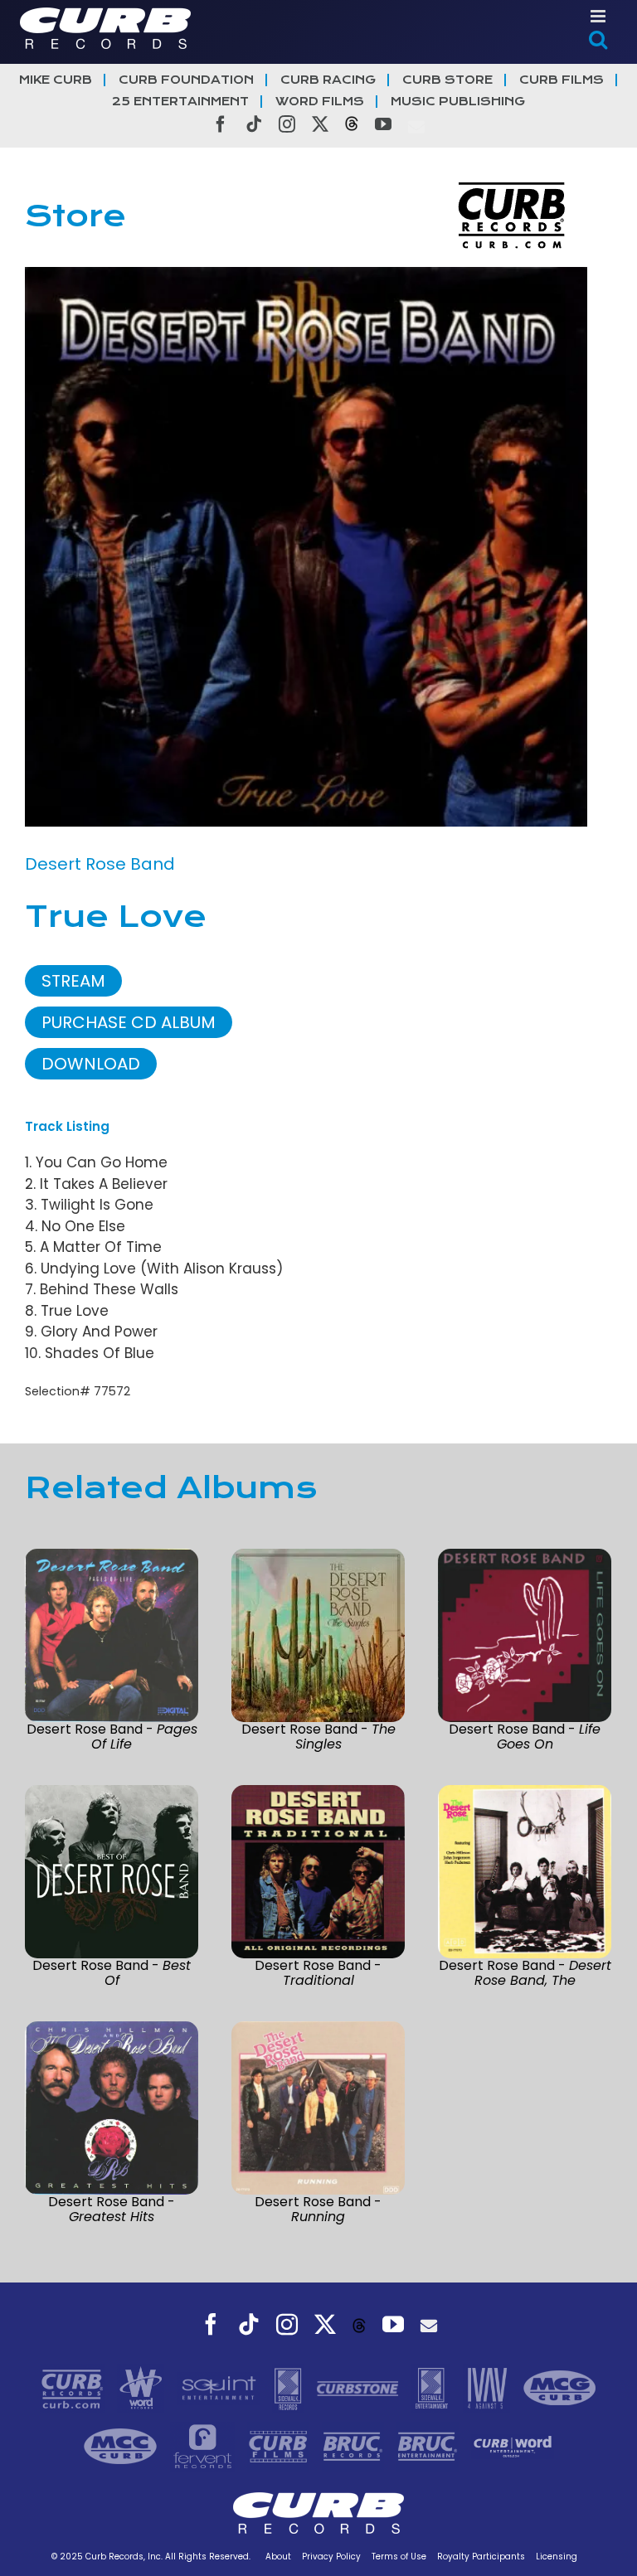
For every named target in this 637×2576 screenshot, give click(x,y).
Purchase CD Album (129, 1022)
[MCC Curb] (122, 2445)
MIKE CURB (56, 80)
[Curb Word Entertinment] (513, 2445)
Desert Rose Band (100, 864)
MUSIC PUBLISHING (458, 102)
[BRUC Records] (355, 2445)
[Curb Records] (74, 2387)
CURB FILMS (562, 80)
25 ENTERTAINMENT (180, 102)
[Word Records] (143, 2387)
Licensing (557, 2557)
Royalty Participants (481, 2557)
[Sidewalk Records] (290, 2387)
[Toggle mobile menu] (599, 16)
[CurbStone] (360, 2387)
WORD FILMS (320, 102)
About (278, 2557)
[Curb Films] (280, 2445)
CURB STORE (447, 80)
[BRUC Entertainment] (430, 2445)
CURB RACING (328, 80)
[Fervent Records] (204, 2445)
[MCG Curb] (560, 2387)
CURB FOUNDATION (186, 80)
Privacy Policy (331, 2557)
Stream (73, 981)
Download (91, 1064)
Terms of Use (399, 2557)
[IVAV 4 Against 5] (489, 2387)
